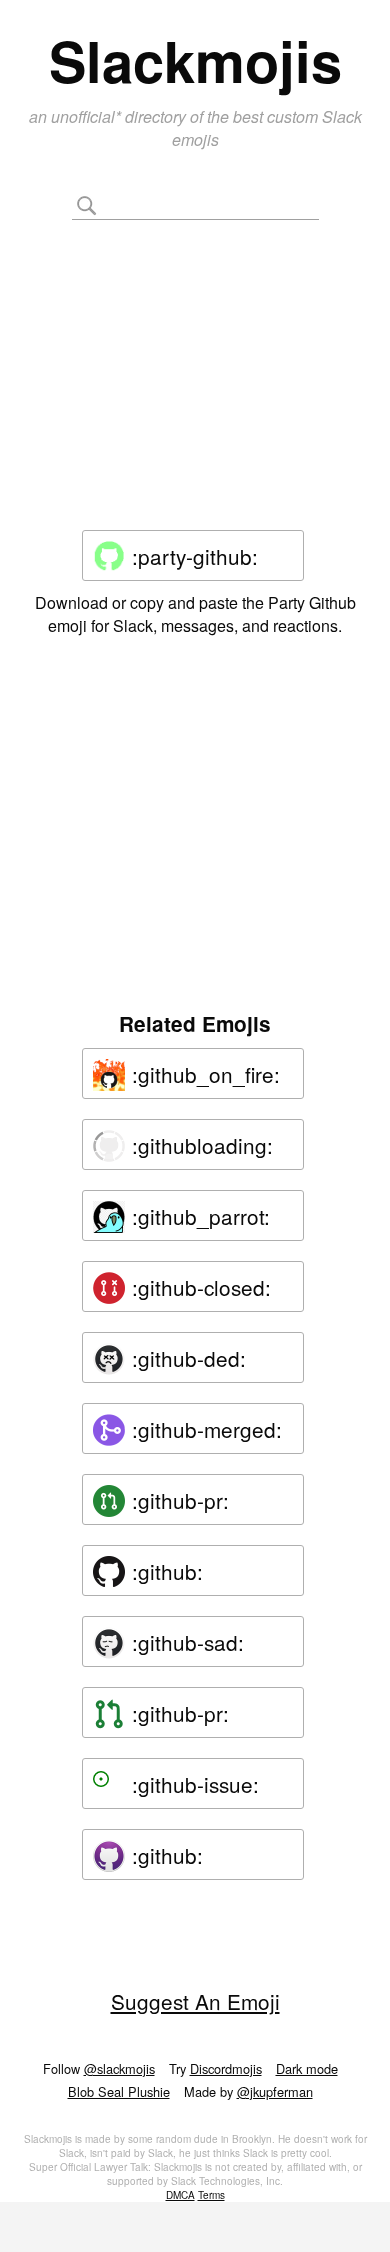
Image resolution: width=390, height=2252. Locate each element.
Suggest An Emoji (195, 2001)
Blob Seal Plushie (119, 2091)
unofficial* (88, 116)
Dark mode (307, 2068)
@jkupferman (275, 2091)
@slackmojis (119, 2068)
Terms (211, 2195)
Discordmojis (226, 2068)
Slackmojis (195, 60)
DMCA (180, 2195)
